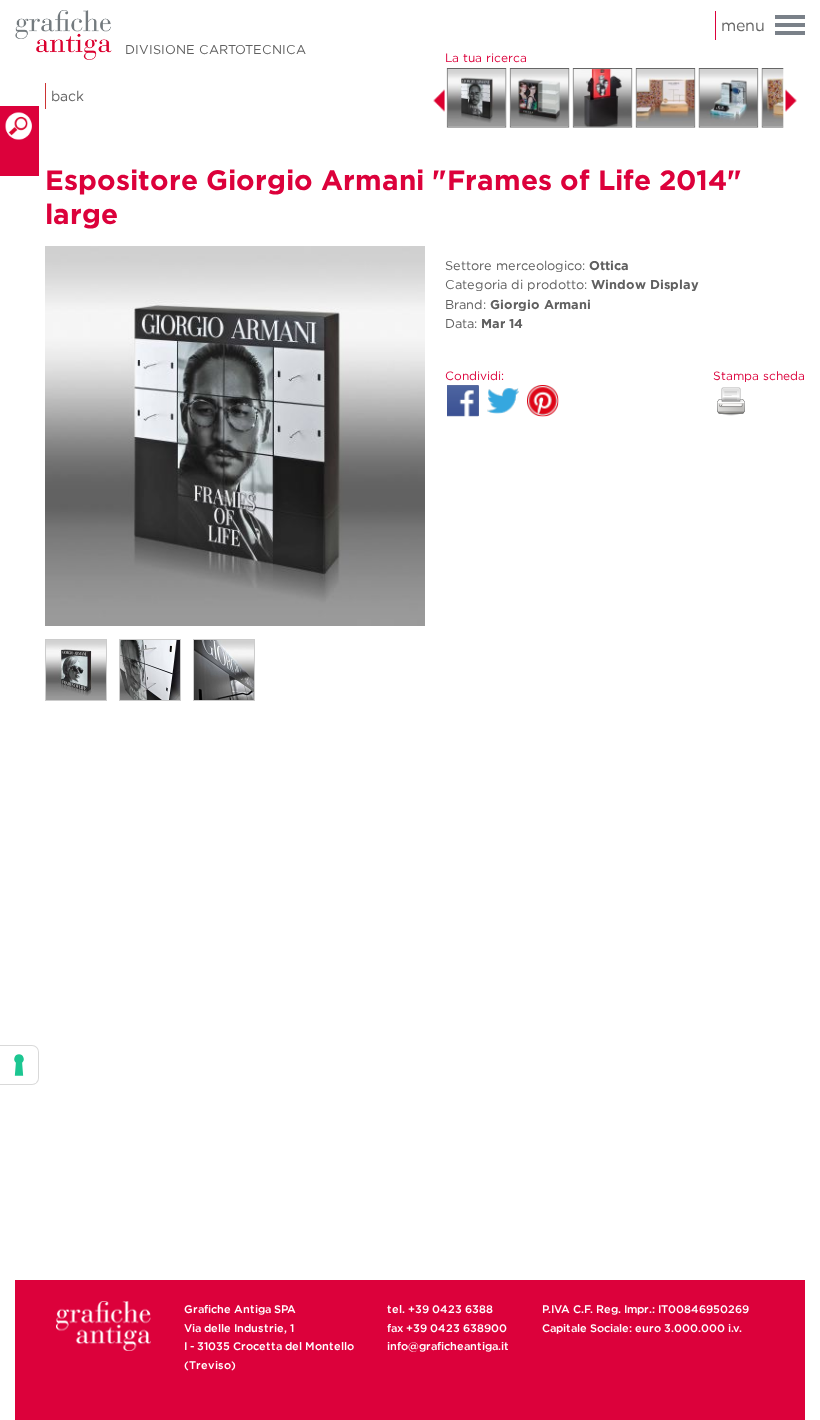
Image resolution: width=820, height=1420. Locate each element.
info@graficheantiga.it (448, 1346)
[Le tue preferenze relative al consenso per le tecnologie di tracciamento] (19, 1065)
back (67, 96)
